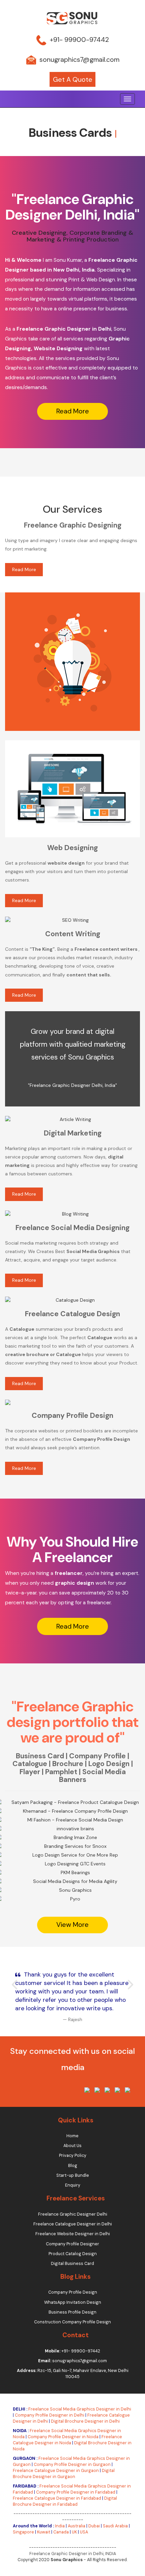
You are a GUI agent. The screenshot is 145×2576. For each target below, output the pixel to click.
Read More (73, 411)
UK (74, 2532)
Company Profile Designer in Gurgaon (72, 2465)
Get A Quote (73, 80)
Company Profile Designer (72, 2244)
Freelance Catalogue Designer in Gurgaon (56, 2471)
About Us (72, 2146)
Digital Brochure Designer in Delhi (85, 2421)
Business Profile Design (72, 2312)
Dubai (94, 2526)
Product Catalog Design (73, 2254)
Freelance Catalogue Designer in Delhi (73, 2224)
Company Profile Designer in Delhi (50, 2415)
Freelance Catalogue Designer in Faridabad (57, 2498)
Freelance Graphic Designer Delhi (73, 2214)
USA (84, 2532)
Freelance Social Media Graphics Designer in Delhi (80, 2409)
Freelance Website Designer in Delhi (73, 2234)
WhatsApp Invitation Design (73, 2302)
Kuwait (44, 2532)
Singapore (23, 2532)
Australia (77, 2526)
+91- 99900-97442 (79, 39)
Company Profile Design (73, 2292)
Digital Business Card (72, 2264)
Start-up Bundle (73, 2175)
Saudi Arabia (115, 2526)
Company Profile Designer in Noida (63, 2437)
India (60, 2526)
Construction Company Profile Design (72, 2322)
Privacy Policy (73, 2156)
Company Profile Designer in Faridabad (76, 2492)
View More (57, 1907)
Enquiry (73, 2185)
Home (72, 2136)
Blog (73, 2166)
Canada (61, 2532)
